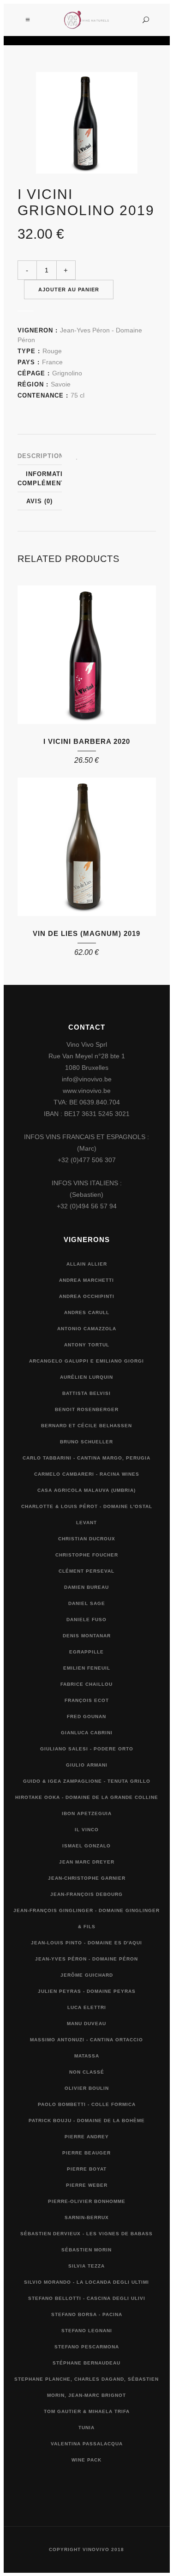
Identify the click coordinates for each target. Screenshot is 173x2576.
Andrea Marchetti (86, 1280)
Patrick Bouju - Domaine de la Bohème (87, 2121)
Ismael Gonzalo (86, 1846)
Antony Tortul (87, 1345)
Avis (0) (39, 501)
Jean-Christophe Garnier (87, 1878)
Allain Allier (87, 1264)
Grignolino (67, 373)
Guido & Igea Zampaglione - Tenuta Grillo (87, 1781)
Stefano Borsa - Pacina (87, 2314)
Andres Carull (87, 1312)
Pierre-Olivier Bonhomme (87, 2201)
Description (41, 456)
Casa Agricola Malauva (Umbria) (86, 1490)
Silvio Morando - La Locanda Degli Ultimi (86, 2282)
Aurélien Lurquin (86, 1377)
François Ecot (87, 1700)
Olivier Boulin (87, 2088)
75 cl (78, 395)
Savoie (61, 384)
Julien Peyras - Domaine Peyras (87, 1991)
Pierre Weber (87, 2185)
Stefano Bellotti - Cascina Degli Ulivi (87, 2298)
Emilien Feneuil (87, 1668)
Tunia (86, 2428)
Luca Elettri (87, 2007)
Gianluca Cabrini (87, 1733)
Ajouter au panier (69, 290)
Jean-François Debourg (86, 1894)
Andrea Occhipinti (87, 1296)
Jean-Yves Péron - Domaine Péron (86, 1959)
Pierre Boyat (87, 2169)
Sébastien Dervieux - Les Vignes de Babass (86, 2234)
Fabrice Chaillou (86, 1684)
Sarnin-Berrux (87, 2217)
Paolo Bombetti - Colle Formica (87, 2104)
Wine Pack (86, 2460)
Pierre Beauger (86, 2153)
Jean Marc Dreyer (87, 1862)
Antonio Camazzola (87, 1329)
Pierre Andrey (87, 2137)
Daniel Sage (87, 1603)
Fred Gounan (86, 1716)
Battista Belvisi (86, 1393)
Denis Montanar (87, 1636)
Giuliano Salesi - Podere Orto (87, 1749)
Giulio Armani (87, 1765)
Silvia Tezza (86, 2266)
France (52, 362)
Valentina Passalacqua (87, 2444)
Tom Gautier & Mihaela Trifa (87, 2411)
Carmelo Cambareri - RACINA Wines (87, 1474)
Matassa (87, 2056)
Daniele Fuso (86, 1620)
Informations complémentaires (51, 479)
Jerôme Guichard (87, 1975)
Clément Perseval (86, 1571)
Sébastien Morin (86, 2250)
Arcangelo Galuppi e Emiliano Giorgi (86, 1361)
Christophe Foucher (87, 1555)
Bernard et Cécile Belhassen (86, 1426)
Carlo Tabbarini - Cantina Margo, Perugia (86, 1458)
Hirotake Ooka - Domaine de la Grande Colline (87, 1797)
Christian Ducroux (87, 1539)
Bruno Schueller (86, 1442)
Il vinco (87, 1830)
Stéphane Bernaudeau (86, 2363)
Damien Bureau (86, 1587)
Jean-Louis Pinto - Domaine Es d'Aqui (86, 1943)
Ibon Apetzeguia (87, 1813)
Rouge (52, 351)
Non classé (87, 2072)
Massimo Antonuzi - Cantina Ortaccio (86, 2040)
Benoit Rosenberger (87, 1409)
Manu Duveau (86, 2024)
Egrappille (86, 1652)
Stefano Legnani (87, 2331)
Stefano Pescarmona (87, 2347)
